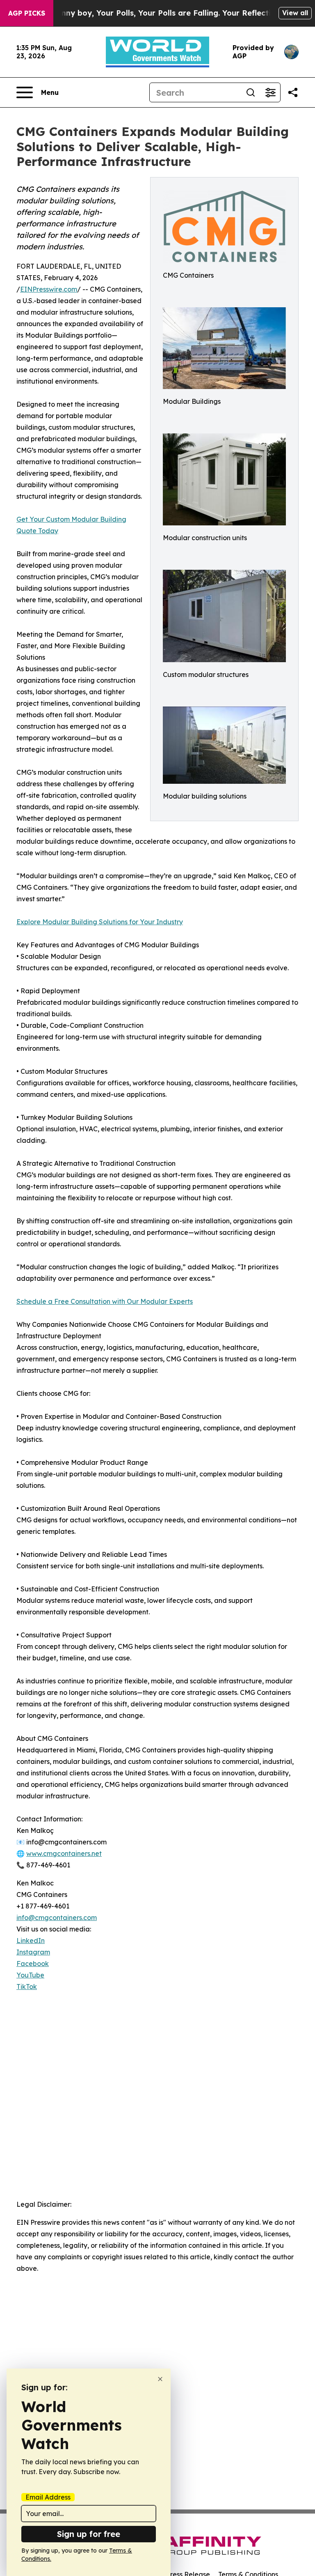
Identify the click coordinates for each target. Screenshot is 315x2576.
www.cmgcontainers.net (64, 1853)
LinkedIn (31, 1941)
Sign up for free (89, 2534)
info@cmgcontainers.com (57, 1918)
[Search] (251, 92)
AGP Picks (27, 13)
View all (295, 13)
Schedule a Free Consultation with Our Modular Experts (105, 1301)
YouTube (30, 1975)
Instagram (33, 1952)
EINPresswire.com (49, 289)
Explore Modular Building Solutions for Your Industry (100, 922)
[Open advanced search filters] (270, 92)
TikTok (27, 1987)
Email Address (48, 2497)
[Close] (160, 2379)
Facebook (33, 1964)
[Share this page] (293, 92)
